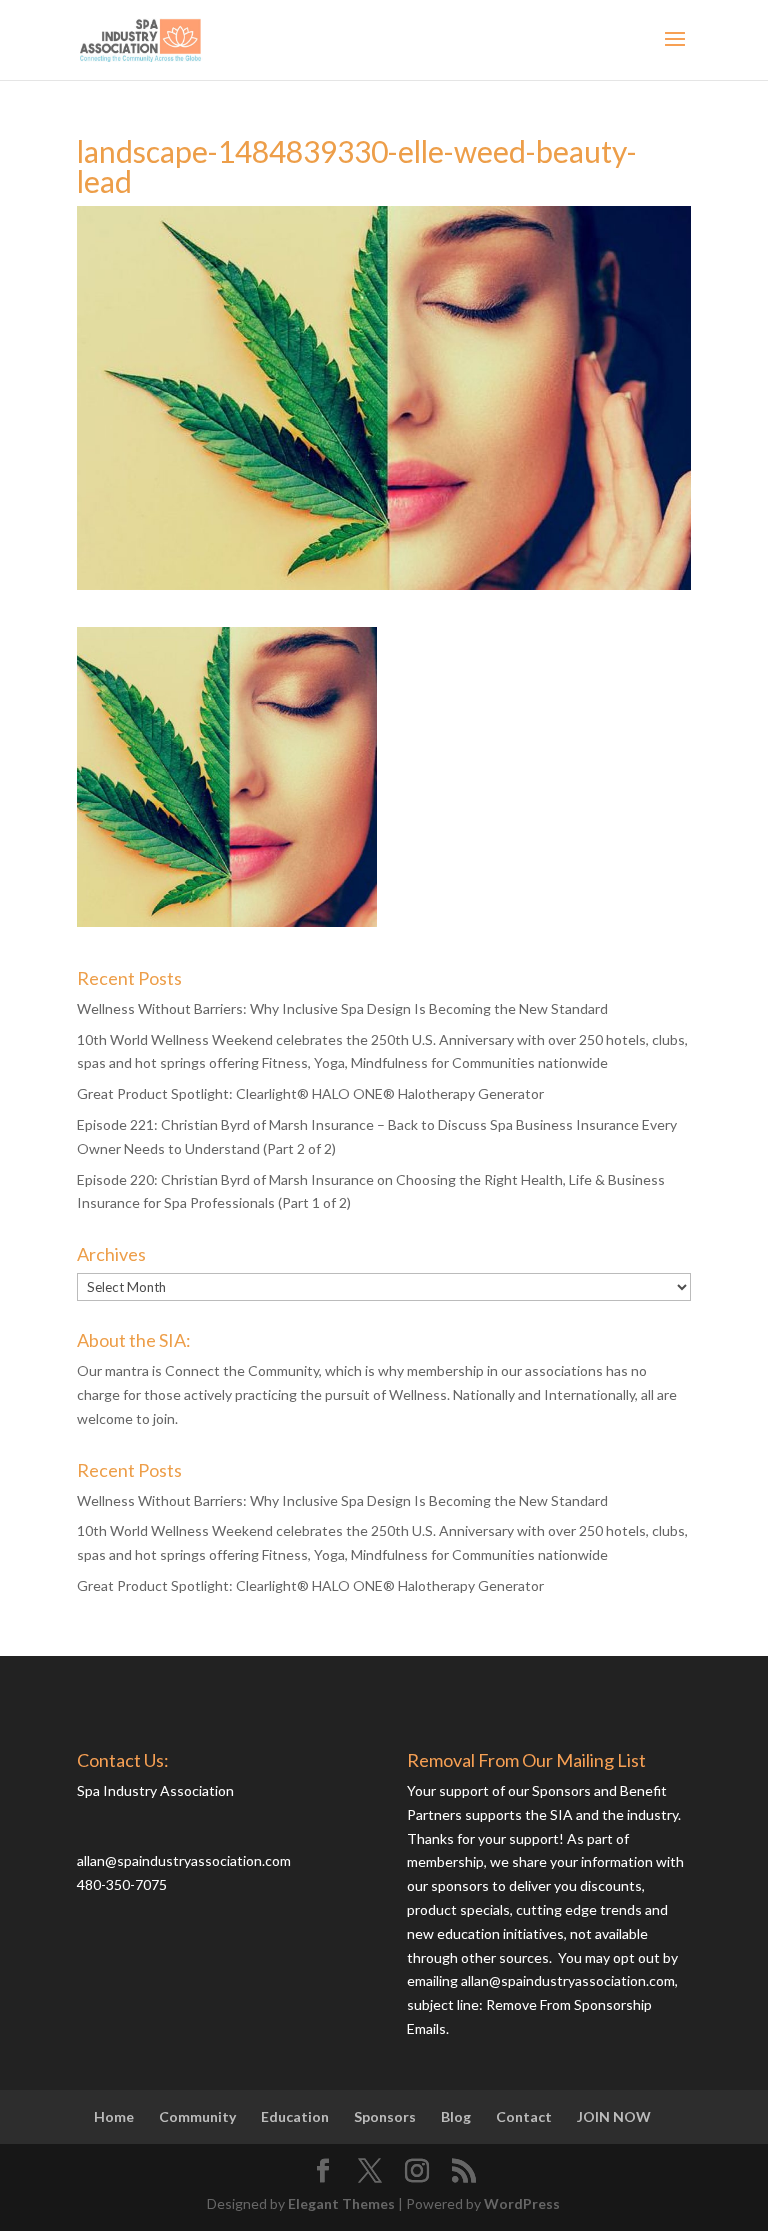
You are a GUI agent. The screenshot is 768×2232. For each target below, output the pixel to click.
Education (295, 2116)
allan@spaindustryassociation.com (184, 1860)
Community (197, 2116)
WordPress (522, 2203)
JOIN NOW (614, 2116)
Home (114, 2116)
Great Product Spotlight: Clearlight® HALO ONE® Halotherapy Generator (310, 1093)
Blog (456, 2116)
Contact (524, 2116)
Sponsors (385, 2116)
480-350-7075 (122, 1884)
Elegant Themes (341, 2203)
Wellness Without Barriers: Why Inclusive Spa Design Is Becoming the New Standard (342, 1008)
